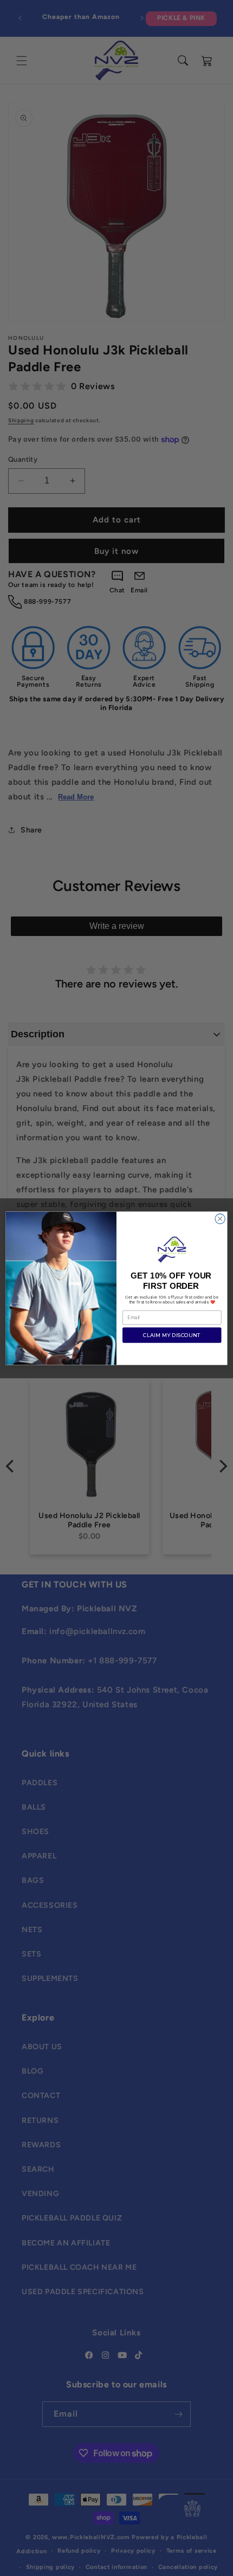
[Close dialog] (220, 1218)
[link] (172, 1249)
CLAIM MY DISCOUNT (172, 1335)
